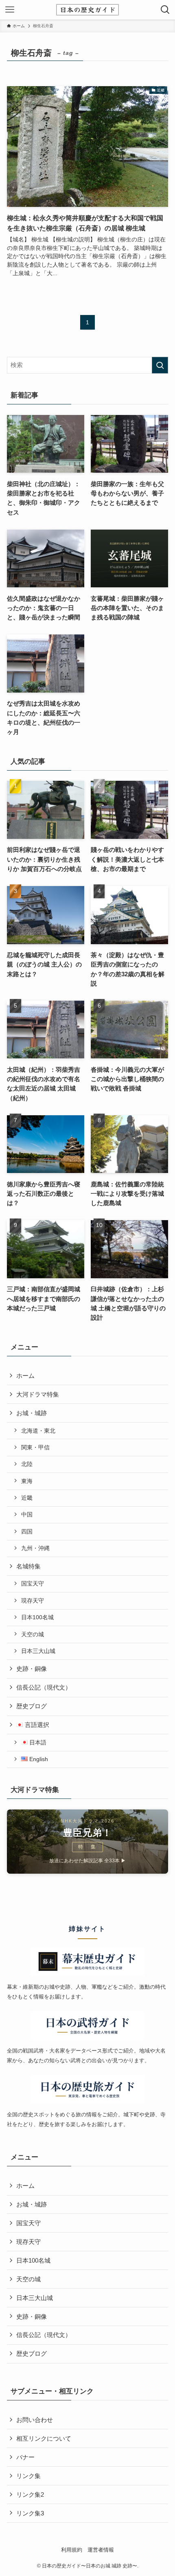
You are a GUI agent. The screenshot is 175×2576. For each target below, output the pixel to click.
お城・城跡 (32, 1413)
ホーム (25, 1376)
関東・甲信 (35, 1447)
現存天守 (33, 1601)
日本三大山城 (38, 1651)
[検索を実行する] (160, 365)
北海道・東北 (38, 1431)
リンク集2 (30, 2495)
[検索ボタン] (165, 10)
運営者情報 (101, 2550)
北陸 (27, 1464)
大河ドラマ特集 (38, 1394)
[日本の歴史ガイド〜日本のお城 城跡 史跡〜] (87, 10)
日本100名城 (37, 1617)
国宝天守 (33, 1583)
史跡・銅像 (32, 1669)
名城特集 (28, 1566)
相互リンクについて (44, 2438)
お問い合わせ (35, 2420)
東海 (27, 1481)
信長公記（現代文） (44, 1687)
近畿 (27, 1498)
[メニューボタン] (10, 10)
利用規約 (72, 2550)
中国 (27, 1514)
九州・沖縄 (35, 1548)
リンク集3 (30, 2513)
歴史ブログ (32, 1706)
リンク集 (28, 2476)
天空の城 (33, 1634)
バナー (25, 2457)
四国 (27, 1531)
